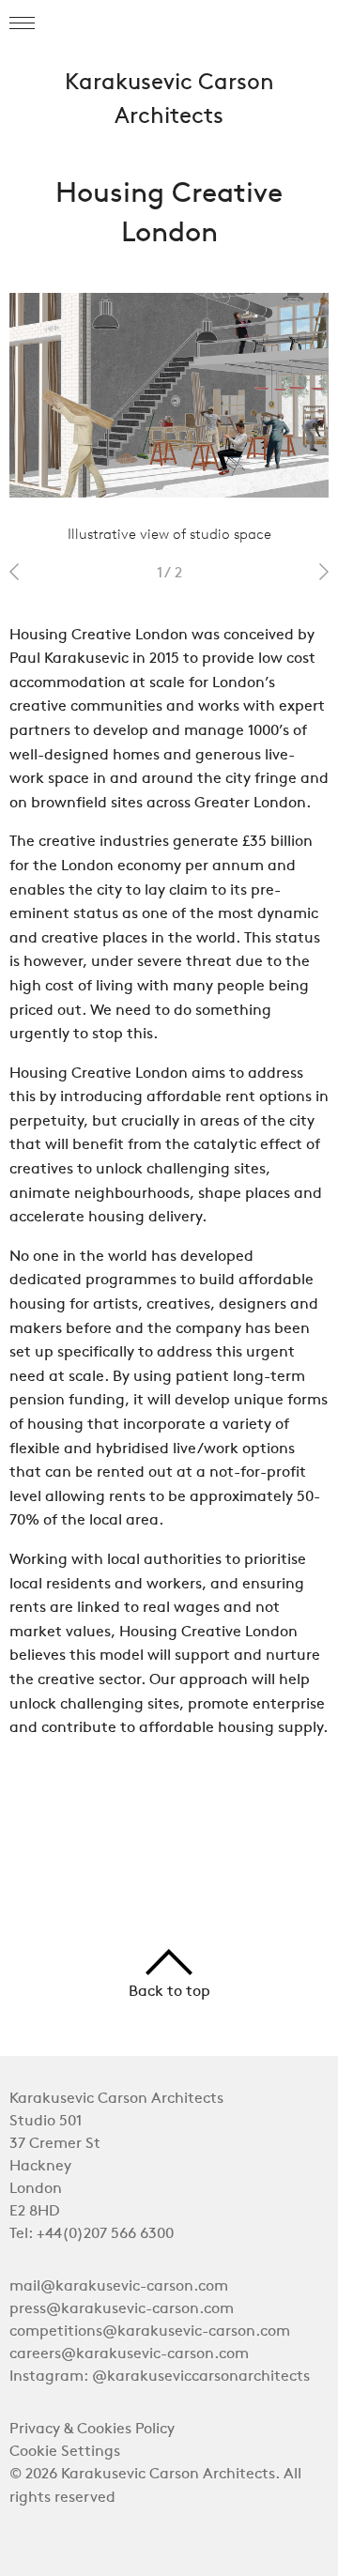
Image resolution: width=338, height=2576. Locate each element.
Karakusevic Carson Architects (169, 100)
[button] (22, 23)
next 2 (324, 572)
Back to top (169, 1992)
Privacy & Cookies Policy (92, 2430)
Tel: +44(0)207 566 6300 (92, 2234)
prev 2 (14, 572)
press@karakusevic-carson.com (122, 2309)
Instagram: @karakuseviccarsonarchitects (160, 2377)
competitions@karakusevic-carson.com (150, 2332)
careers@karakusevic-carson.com (129, 2354)
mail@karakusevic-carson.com (119, 2287)
